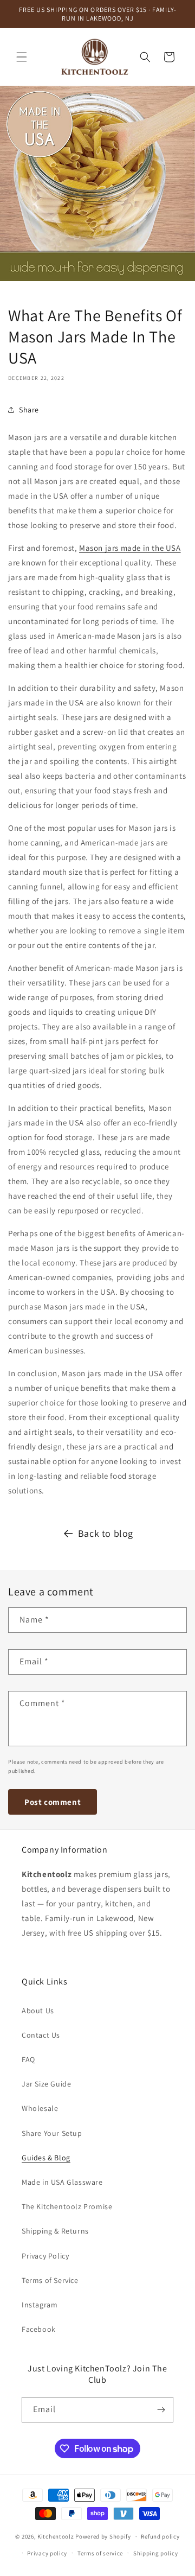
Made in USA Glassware (62, 2182)
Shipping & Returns (55, 2231)
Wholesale (40, 2108)
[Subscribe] (161, 2410)
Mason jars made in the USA (130, 548)
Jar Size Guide (46, 2084)
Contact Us (41, 2035)
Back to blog (106, 1533)
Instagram (40, 2305)
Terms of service (100, 2553)
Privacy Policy (45, 2256)
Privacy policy (47, 2553)
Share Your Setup (52, 2133)
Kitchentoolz (56, 2536)
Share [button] (29, 410)
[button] (22, 57)
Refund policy (160, 2536)
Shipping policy (156, 2553)
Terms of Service (50, 2280)
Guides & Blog (46, 2158)
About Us (38, 2011)
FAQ (28, 2059)
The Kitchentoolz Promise (67, 2206)
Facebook (39, 2329)
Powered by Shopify (103, 2536)
